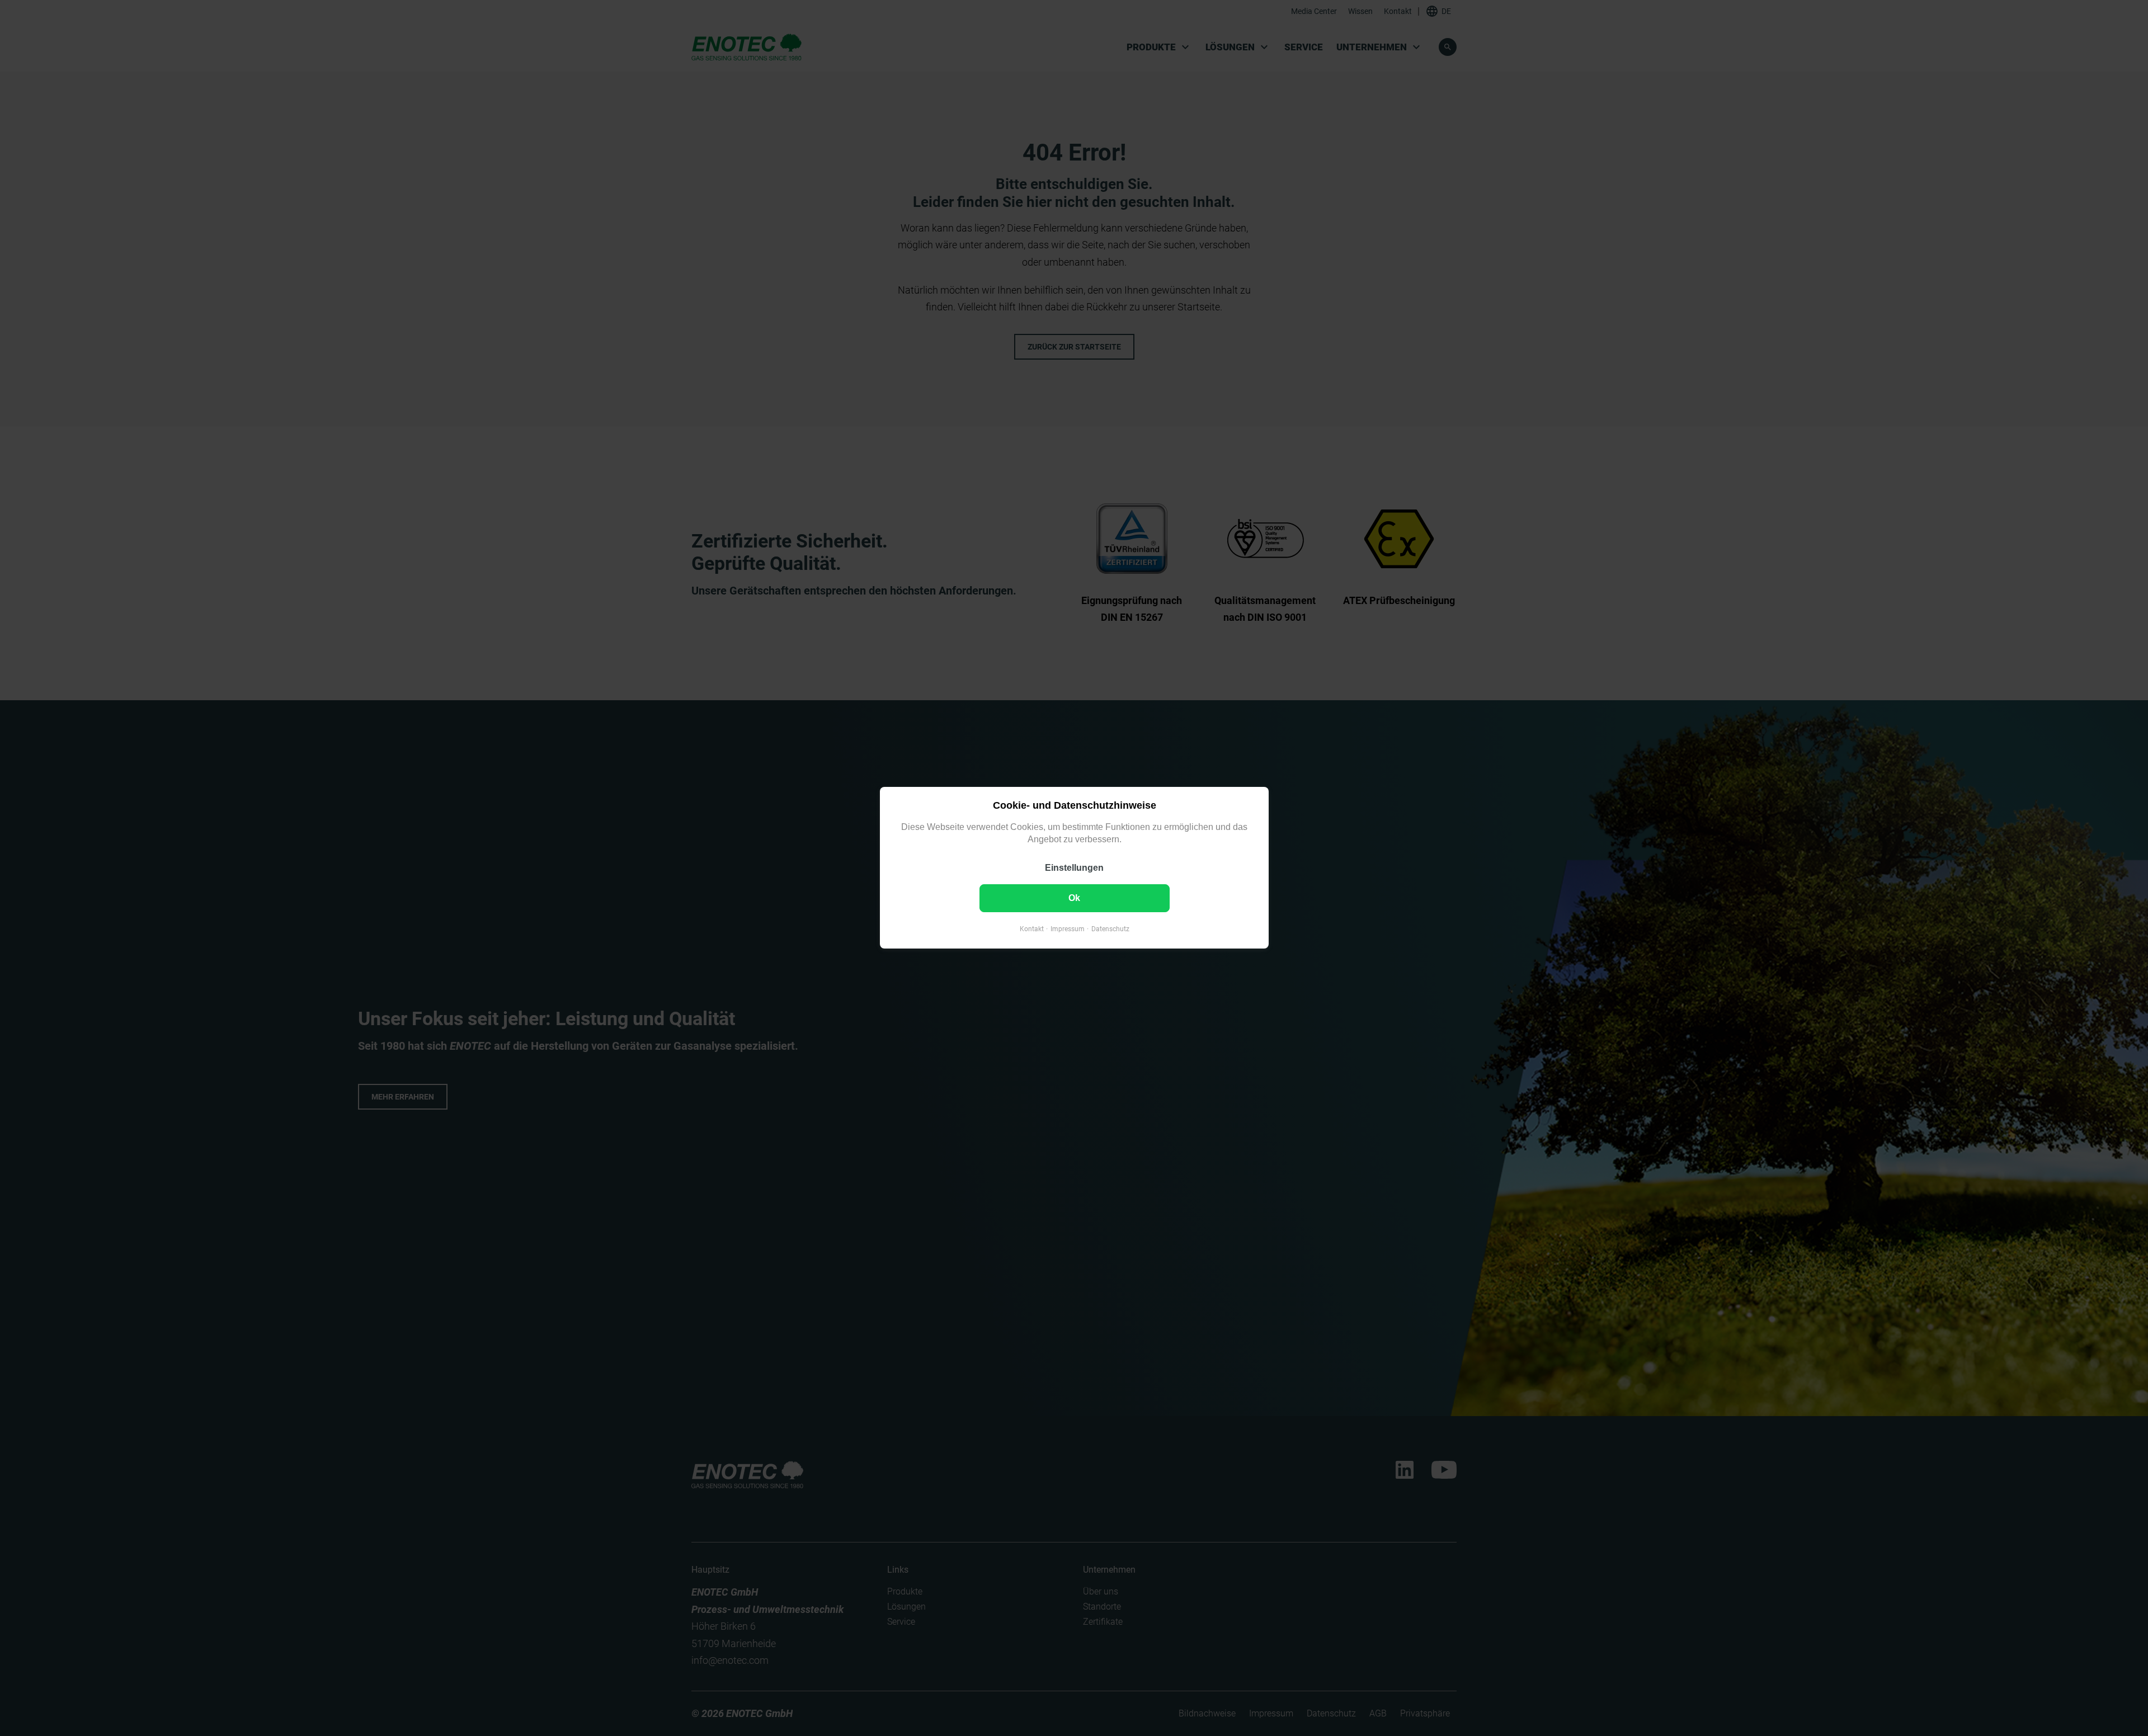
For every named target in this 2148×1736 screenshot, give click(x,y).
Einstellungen (1074, 868)
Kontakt (1031, 930)
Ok (1074, 898)
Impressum (1067, 930)
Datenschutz (1110, 930)
